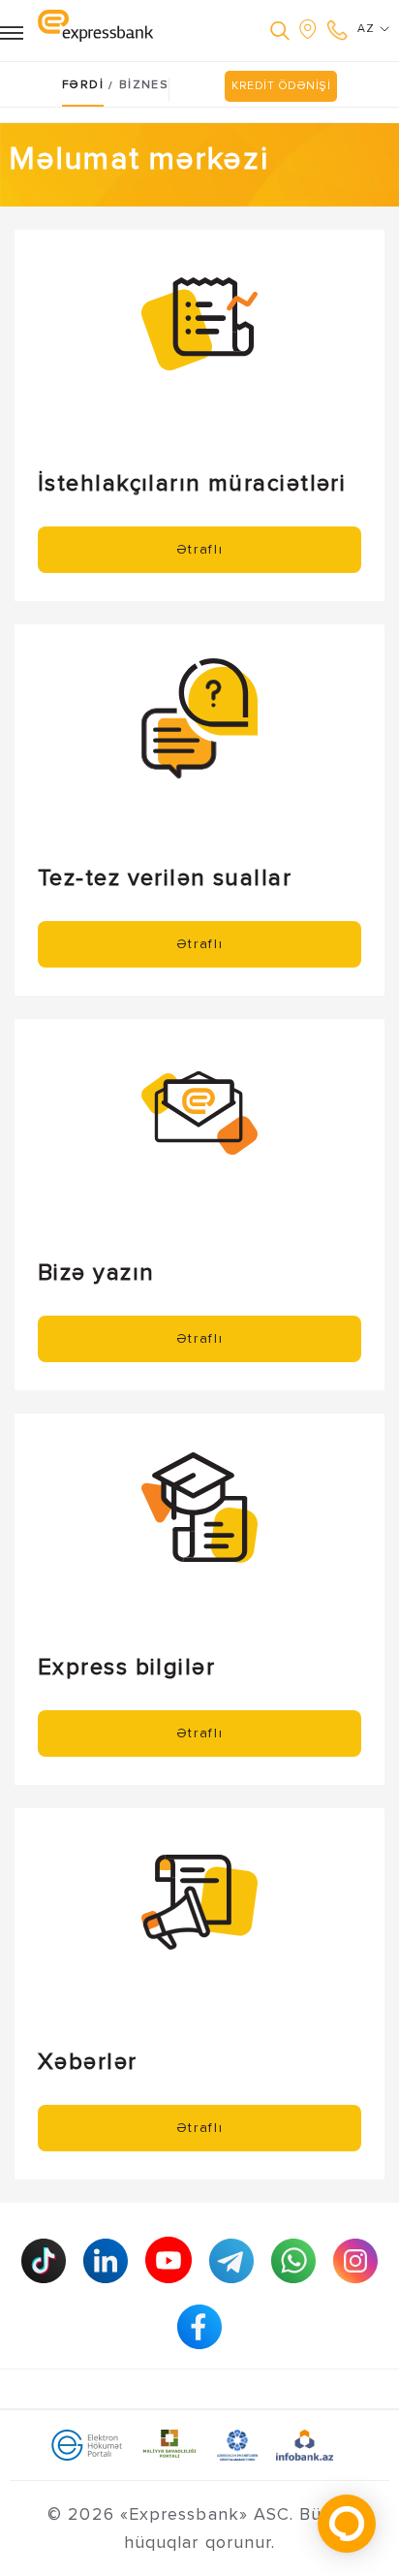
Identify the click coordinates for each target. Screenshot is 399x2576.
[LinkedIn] (106, 2261)
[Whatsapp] (293, 2261)
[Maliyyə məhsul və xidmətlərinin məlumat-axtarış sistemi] (305, 2444)
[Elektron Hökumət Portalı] (87, 2444)
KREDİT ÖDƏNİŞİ (281, 86)
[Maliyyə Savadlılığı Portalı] (169, 2444)
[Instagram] (355, 2261)
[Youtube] (169, 2260)
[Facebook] (199, 2327)
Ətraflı (200, 549)
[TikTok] (44, 2261)
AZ (368, 29)
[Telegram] (231, 2261)
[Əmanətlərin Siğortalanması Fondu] (238, 2444)
